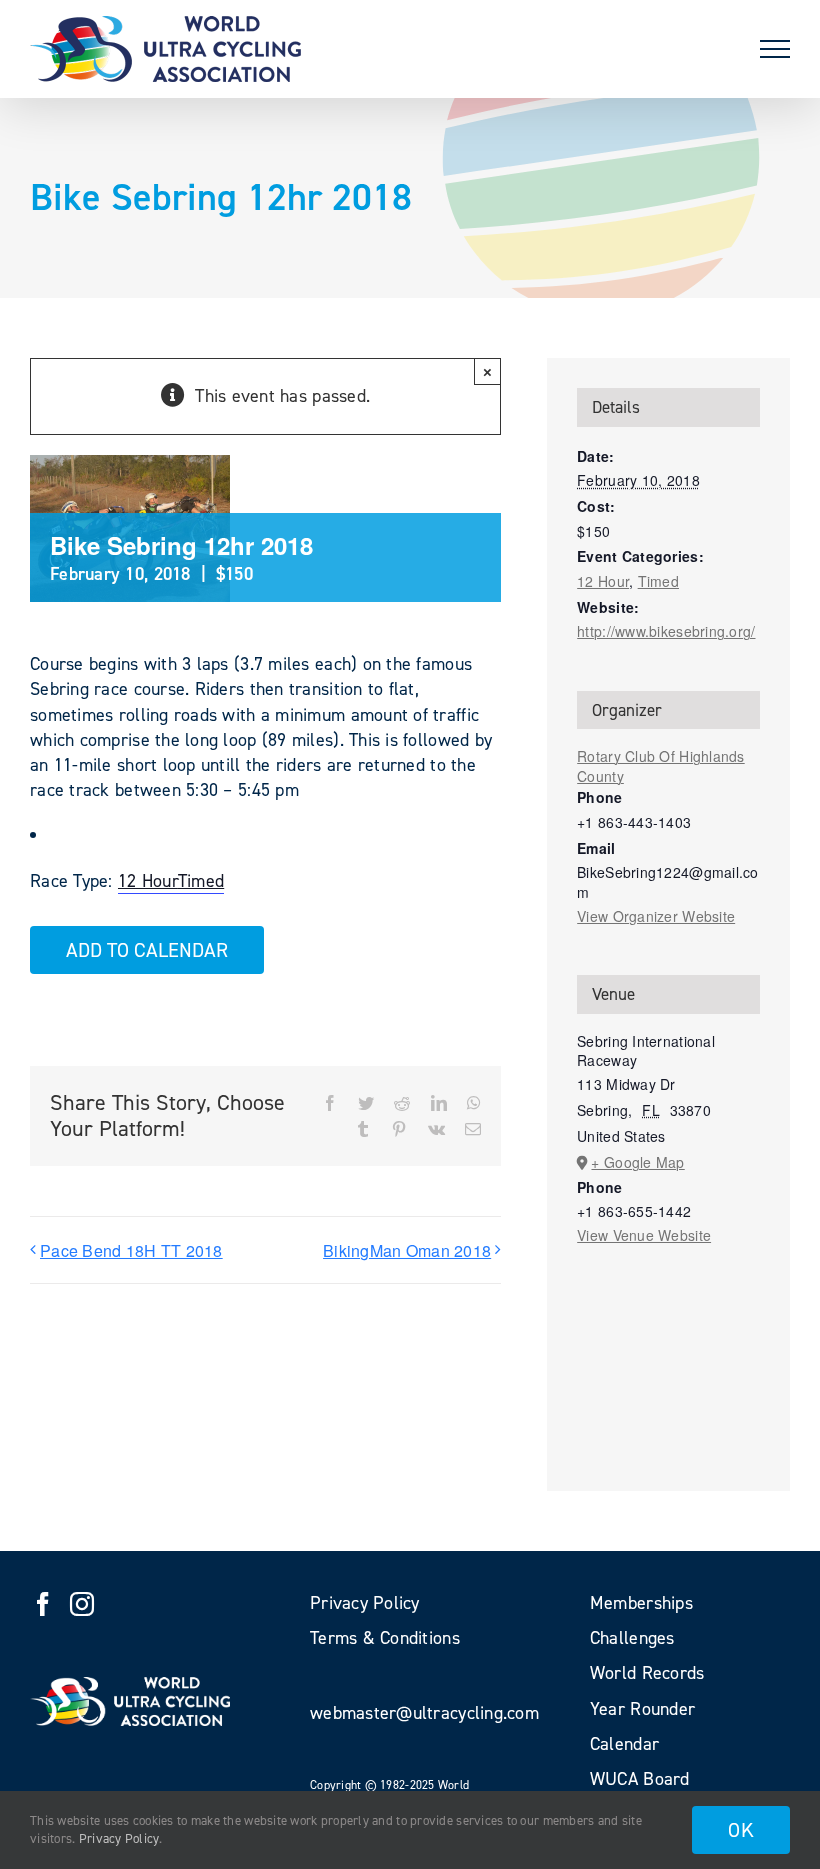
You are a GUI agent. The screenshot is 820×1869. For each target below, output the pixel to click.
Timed (201, 881)
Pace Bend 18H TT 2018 (131, 1250)
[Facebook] (43, 1604)
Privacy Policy (119, 1838)
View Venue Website (644, 1235)
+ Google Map (637, 1162)
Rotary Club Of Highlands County (660, 766)
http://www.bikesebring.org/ (666, 631)
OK (741, 1830)
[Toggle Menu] (775, 49)
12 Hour (148, 881)
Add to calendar (147, 950)
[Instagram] (82, 1604)
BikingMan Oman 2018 (407, 1250)
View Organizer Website (656, 916)
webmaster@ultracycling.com (424, 1713)
